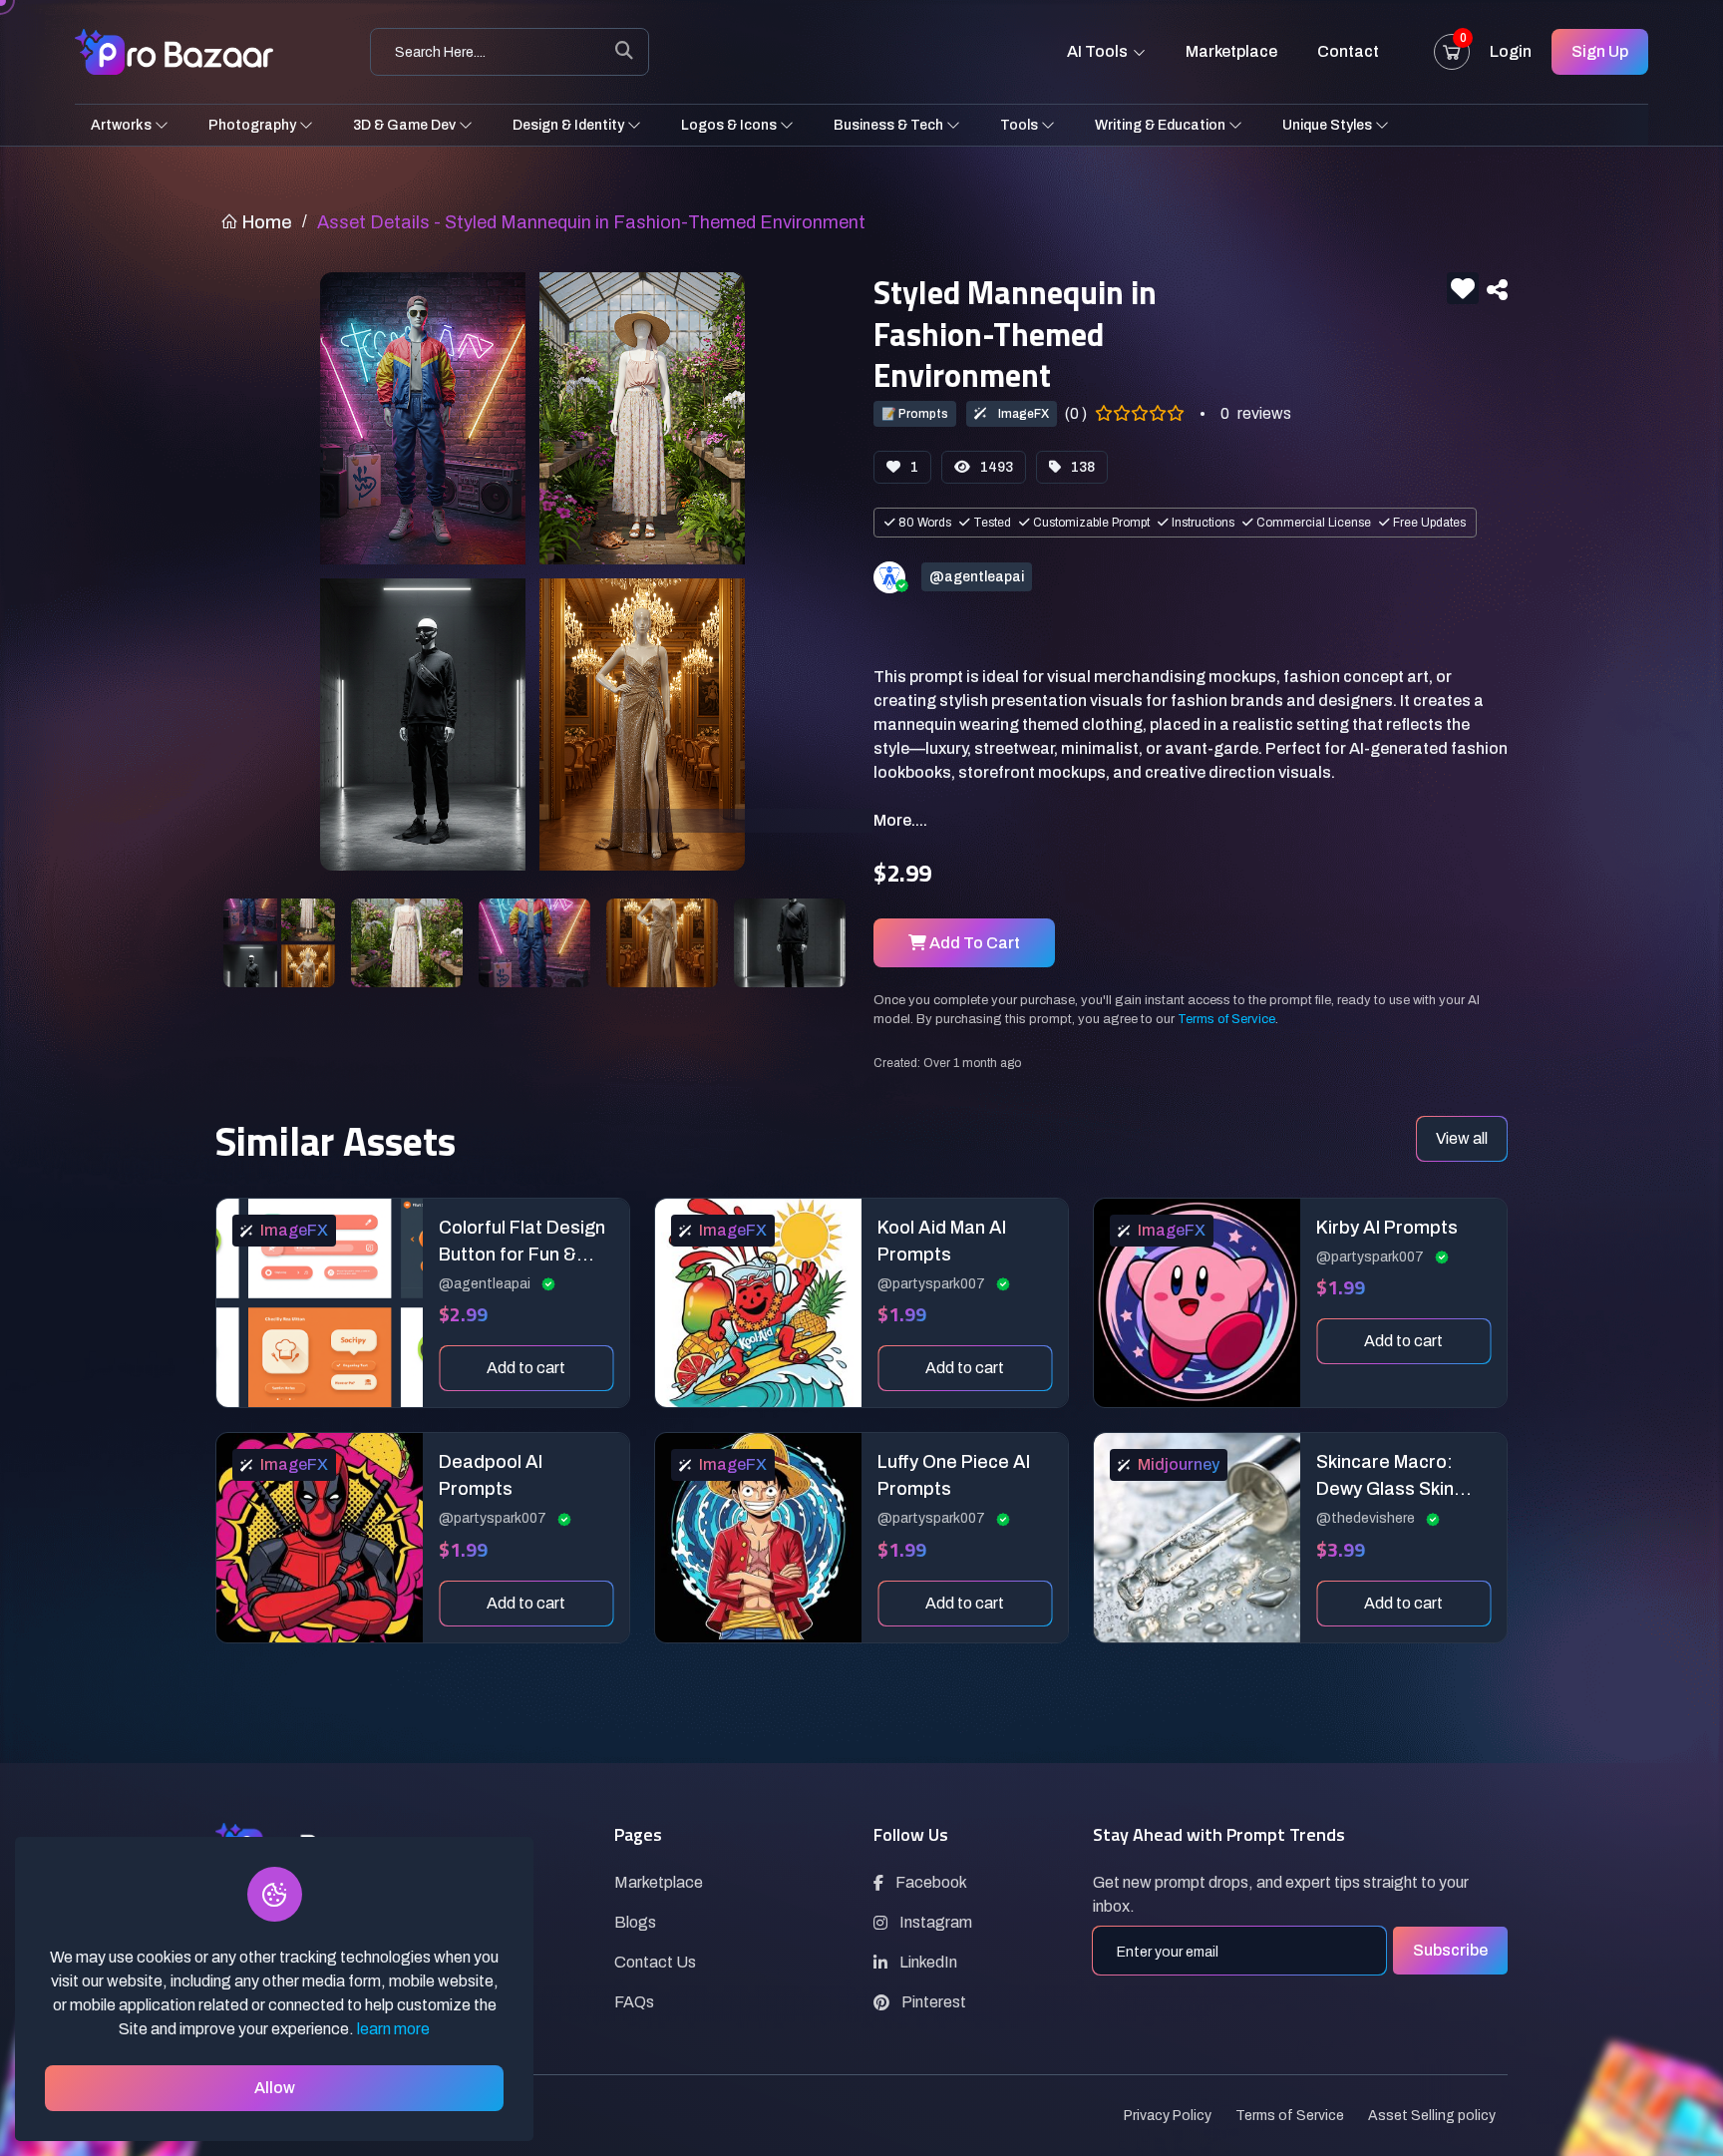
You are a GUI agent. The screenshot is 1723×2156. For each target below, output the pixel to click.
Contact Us (655, 1962)
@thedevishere (1367, 1518)
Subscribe (1450, 1950)
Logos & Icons (730, 125)
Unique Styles (1329, 125)
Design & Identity (570, 125)
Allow (275, 2088)
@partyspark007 (933, 1284)
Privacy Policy (1168, 2116)
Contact (1348, 51)
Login (1511, 51)
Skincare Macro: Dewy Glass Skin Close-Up (1385, 1477)
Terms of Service (1226, 1019)
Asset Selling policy (1432, 2116)
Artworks (123, 125)
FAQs (634, 2002)
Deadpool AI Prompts (491, 1475)
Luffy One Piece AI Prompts (954, 1475)
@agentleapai (486, 1284)
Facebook (931, 1882)
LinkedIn (928, 1962)
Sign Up (1600, 51)
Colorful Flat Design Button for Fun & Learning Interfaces (522, 1243)
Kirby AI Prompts (1387, 1228)
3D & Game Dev (406, 125)
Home (265, 222)
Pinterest (934, 2002)
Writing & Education (1162, 125)
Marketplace (1231, 51)
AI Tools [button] (1099, 51)
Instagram (936, 1922)
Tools (1021, 125)
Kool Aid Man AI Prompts (942, 1241)
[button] (1497, 290)
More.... (900, 820)
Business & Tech (890, 125)
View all (1462, 1138)
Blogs (635, 1922)
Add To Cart (973, 943)
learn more (393, 2029)
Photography (254, 125)
